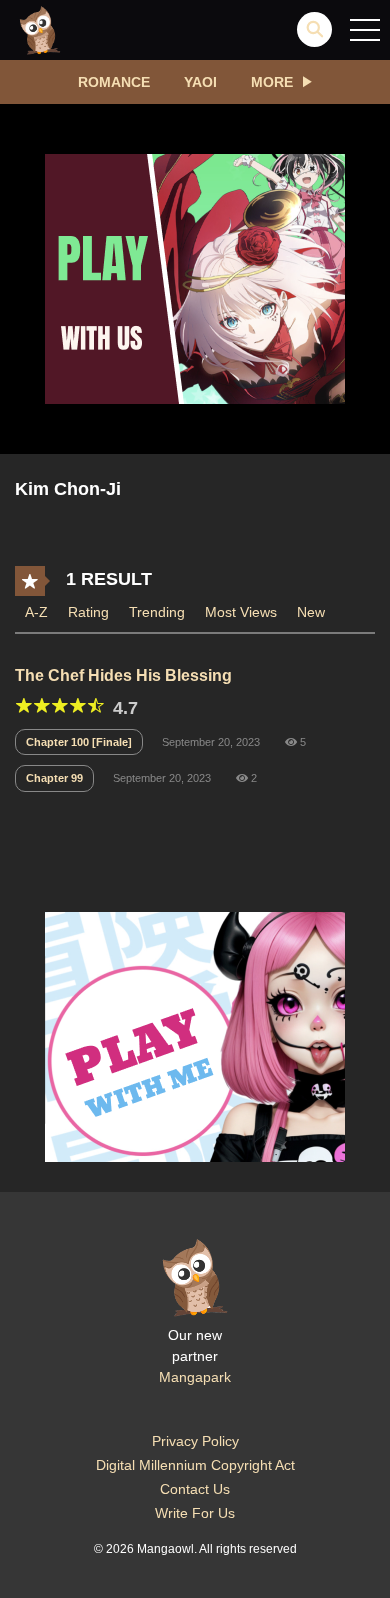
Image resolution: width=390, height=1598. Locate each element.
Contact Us (195, 1489)
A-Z (36, 612)
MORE (272, 82)
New (311, 612)
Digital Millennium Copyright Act (195, 1465)
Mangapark (195, 1377)
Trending (157, 612)
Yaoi (200, 82)
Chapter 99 (54, 778)
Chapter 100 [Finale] (79, 742)
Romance (114, 82)
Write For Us (195, 1513)
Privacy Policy (195, 1441)
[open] (365, 30)
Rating (88, 612)
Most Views (241, 612)
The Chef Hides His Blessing (123, 675)
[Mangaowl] (40, 29)
